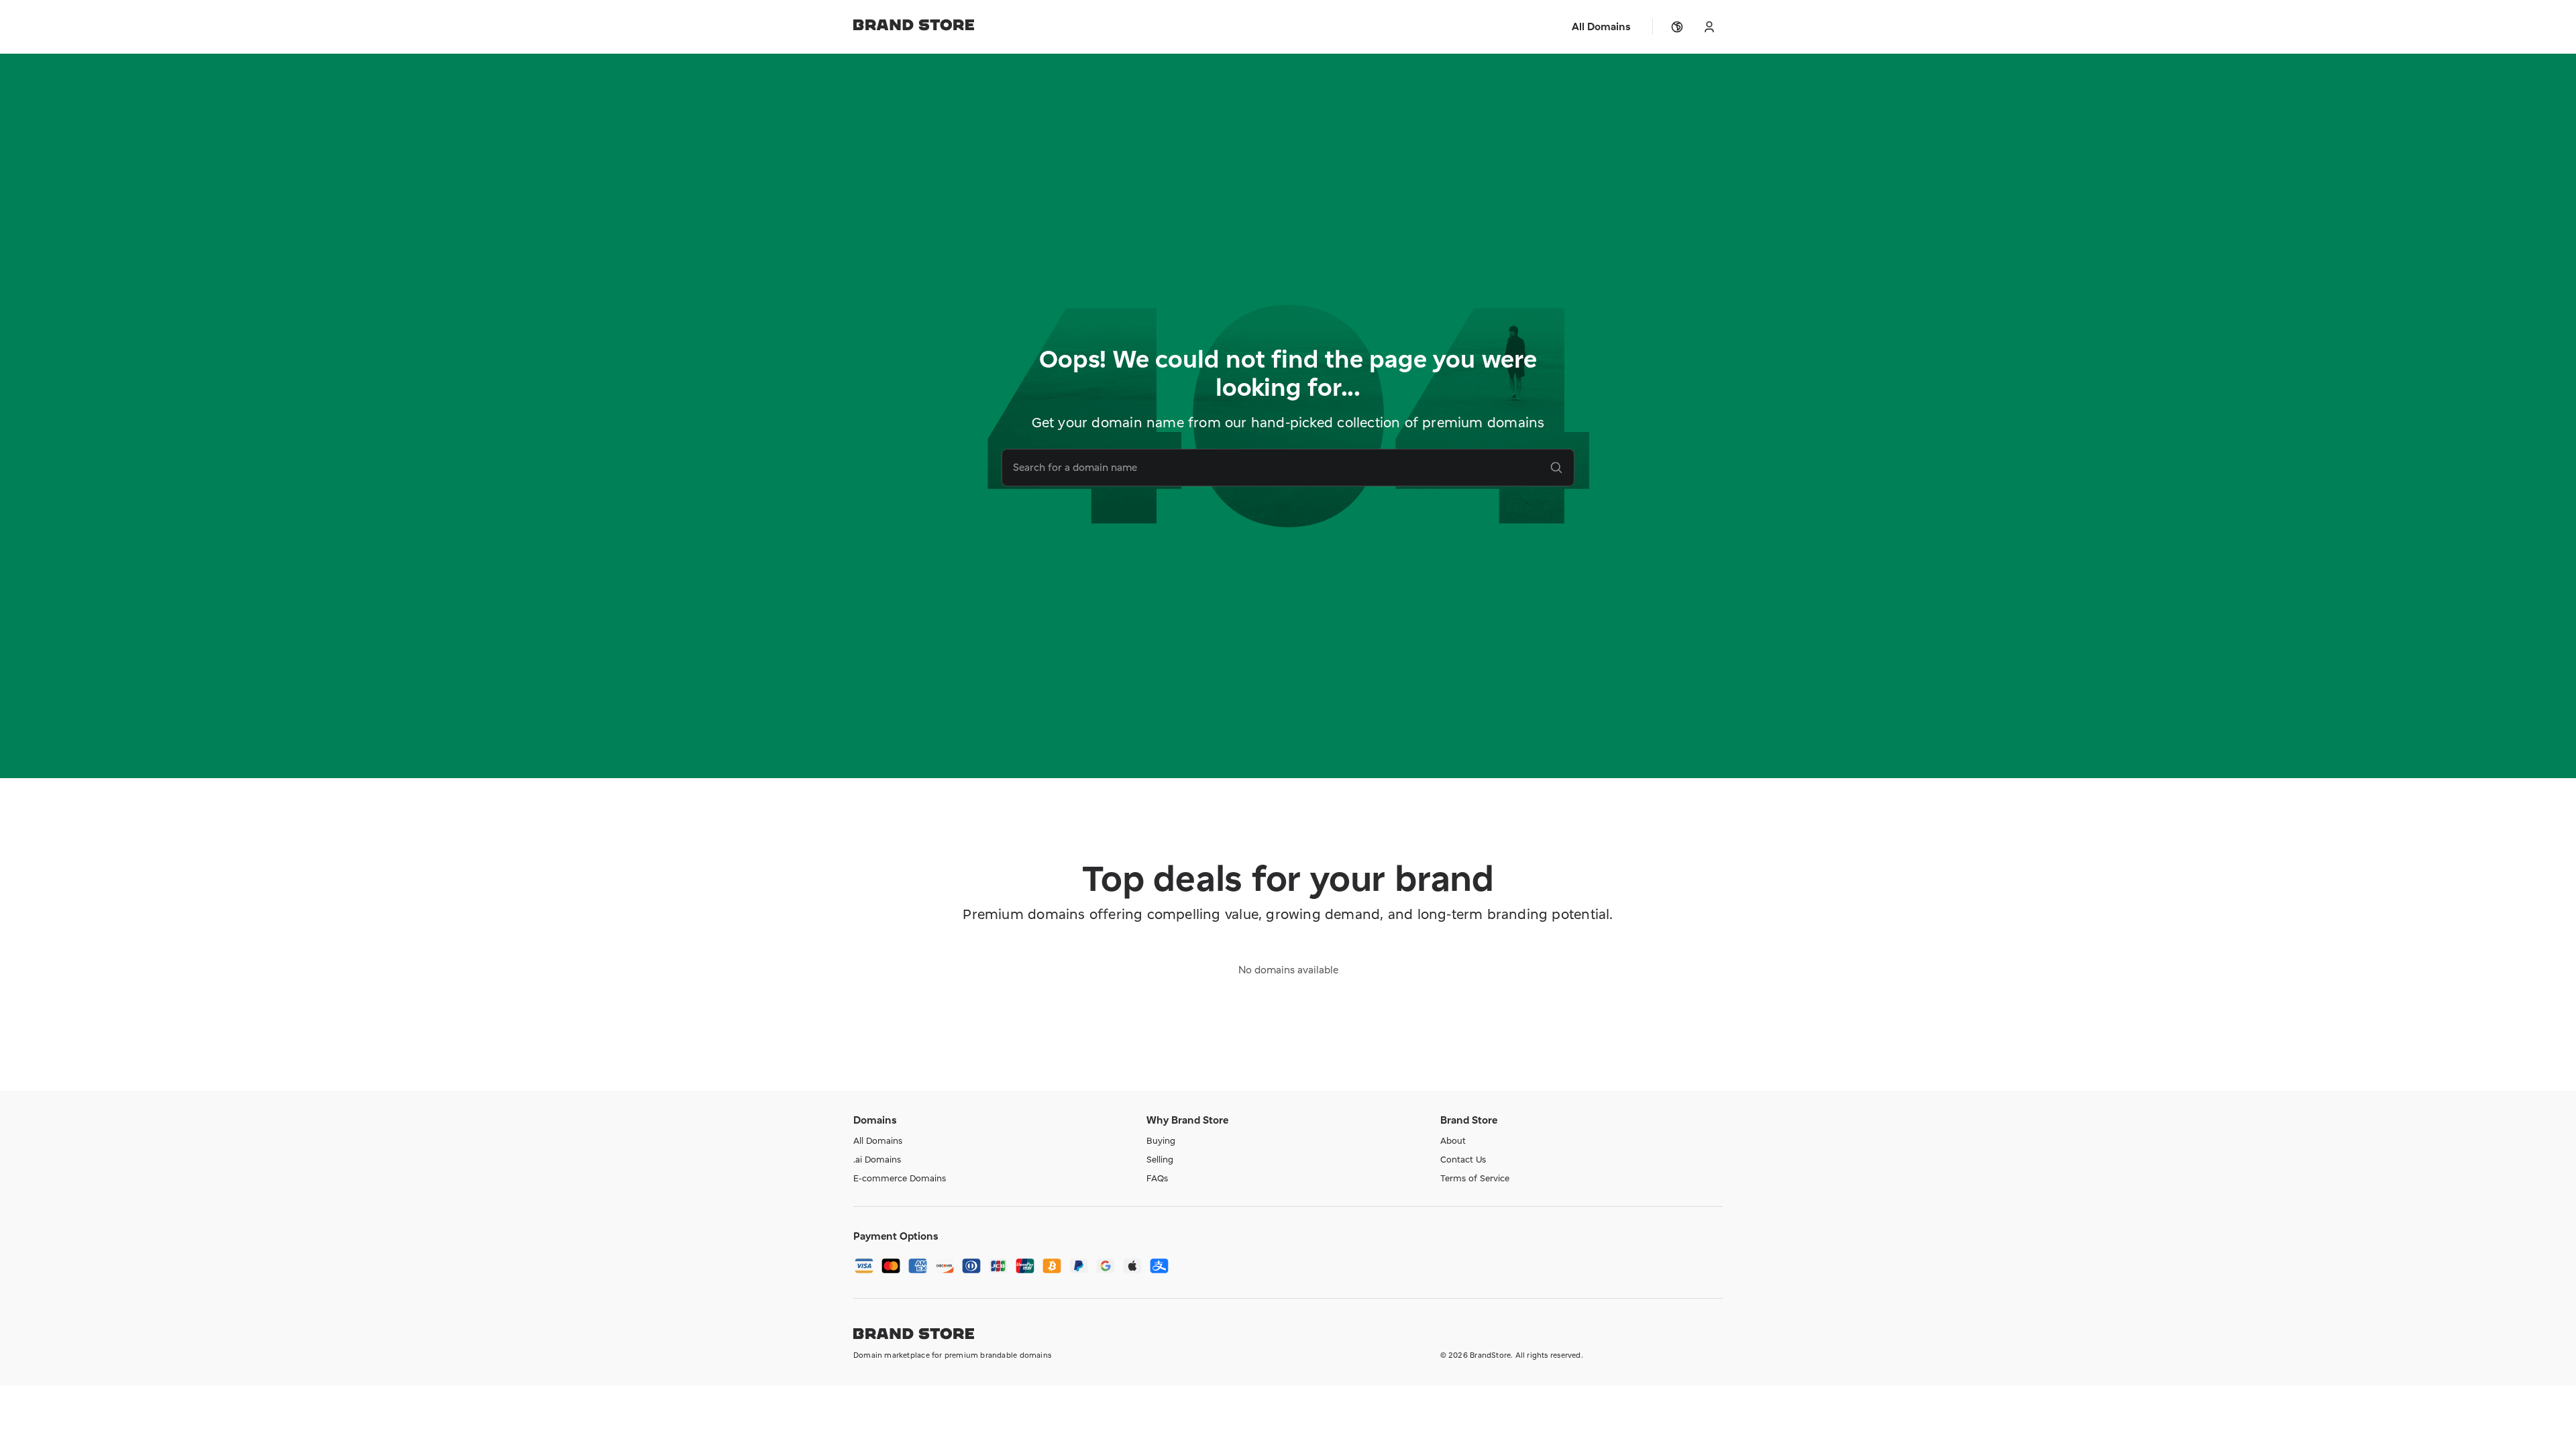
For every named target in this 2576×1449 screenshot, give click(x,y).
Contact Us (1463, 1159)
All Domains (878, 1140)
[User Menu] (1709, 27)
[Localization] (1677, 27)
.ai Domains (877, 1159)
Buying (1161, 1140)
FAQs (1157, 1178)
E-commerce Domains (900, 1178)
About (1453, 1140)
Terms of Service (1475, 1178)
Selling (1160, 1159)
